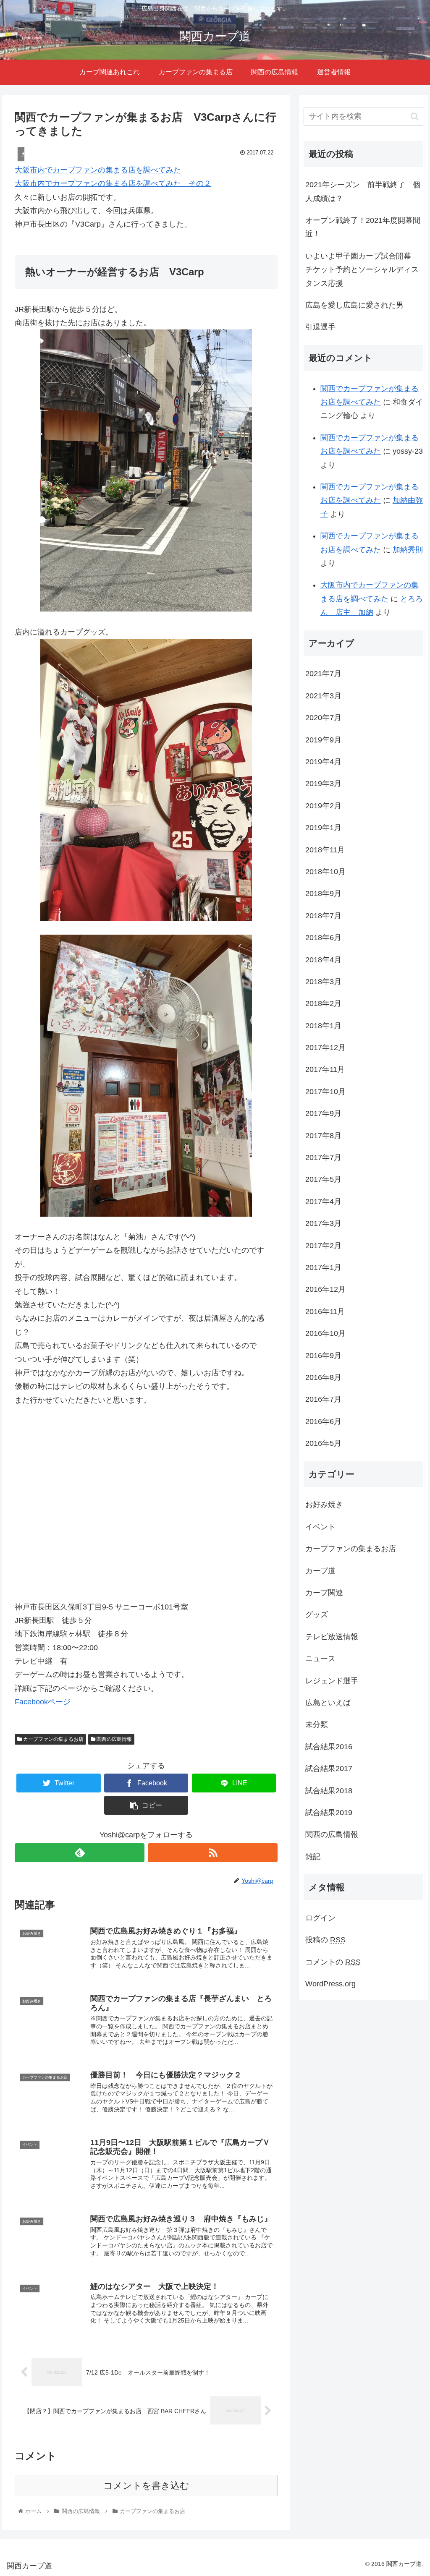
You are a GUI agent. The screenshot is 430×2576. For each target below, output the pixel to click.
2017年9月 (323, 1113)
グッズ (317, 1615)
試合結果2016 (329, 1747)
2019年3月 (323, 784)
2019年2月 (323, 806)
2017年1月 (323, 1267)
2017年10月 (325, 1092)
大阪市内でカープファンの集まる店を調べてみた (98, 170)
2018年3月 (323, 982)
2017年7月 (323, 1157)
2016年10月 (325, 1333)
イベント (320, 1527)
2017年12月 (325, 1048)
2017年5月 (323, 1179)
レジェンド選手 (332, 1681)
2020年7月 (323, 718)
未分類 (317, 1724)
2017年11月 (325, 1069)
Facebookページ (43, 1702)
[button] (415, 116)
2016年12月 (325, 1289)
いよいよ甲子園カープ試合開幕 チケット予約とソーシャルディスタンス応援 (362, 270)
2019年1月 (323, 828)
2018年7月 (323, 916)
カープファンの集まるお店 (53, 1739)
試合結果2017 (329, 1769)
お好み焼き (324, 1505)
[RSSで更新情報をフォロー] (213, 1853)
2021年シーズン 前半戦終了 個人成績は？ (363, 191)
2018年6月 (323, 938)
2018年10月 (325, 872)
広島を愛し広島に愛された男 (354, 305)
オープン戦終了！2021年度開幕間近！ (363, 227)
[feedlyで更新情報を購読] (80, 1853)
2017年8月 (323, 1136)
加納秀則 (408, 550)
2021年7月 (323, 674)
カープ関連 (324, 1593)
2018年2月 (323, 1003)
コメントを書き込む (146, 2486)
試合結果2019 (329, 1813)
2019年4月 (323, 762)
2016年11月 (325, 1312)
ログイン (320, 1918)
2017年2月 (323, 1246)
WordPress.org (330, 1984)
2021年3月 (323, 696)
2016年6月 (323, 1421)
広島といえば (328, 1703)
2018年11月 (325, 850)
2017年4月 (323, 1202)
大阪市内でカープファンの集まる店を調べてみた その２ (113, 183)
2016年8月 (323, 1377)
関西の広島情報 (114, 1739)
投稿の (325, 1940)
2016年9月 (323, 1356)
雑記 (313, 1857)
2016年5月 (323, 1443)
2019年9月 (323, 740)
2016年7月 (323, 1399)
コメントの (333, 1962)
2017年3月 (323, 1223)
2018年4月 (323, 960)
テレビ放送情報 (332, 1637)
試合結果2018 (329, 1791)
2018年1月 (323, 1026)
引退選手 (320, 327)
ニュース (320, 1659)
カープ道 (320, 1571)
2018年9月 (323, 894)
